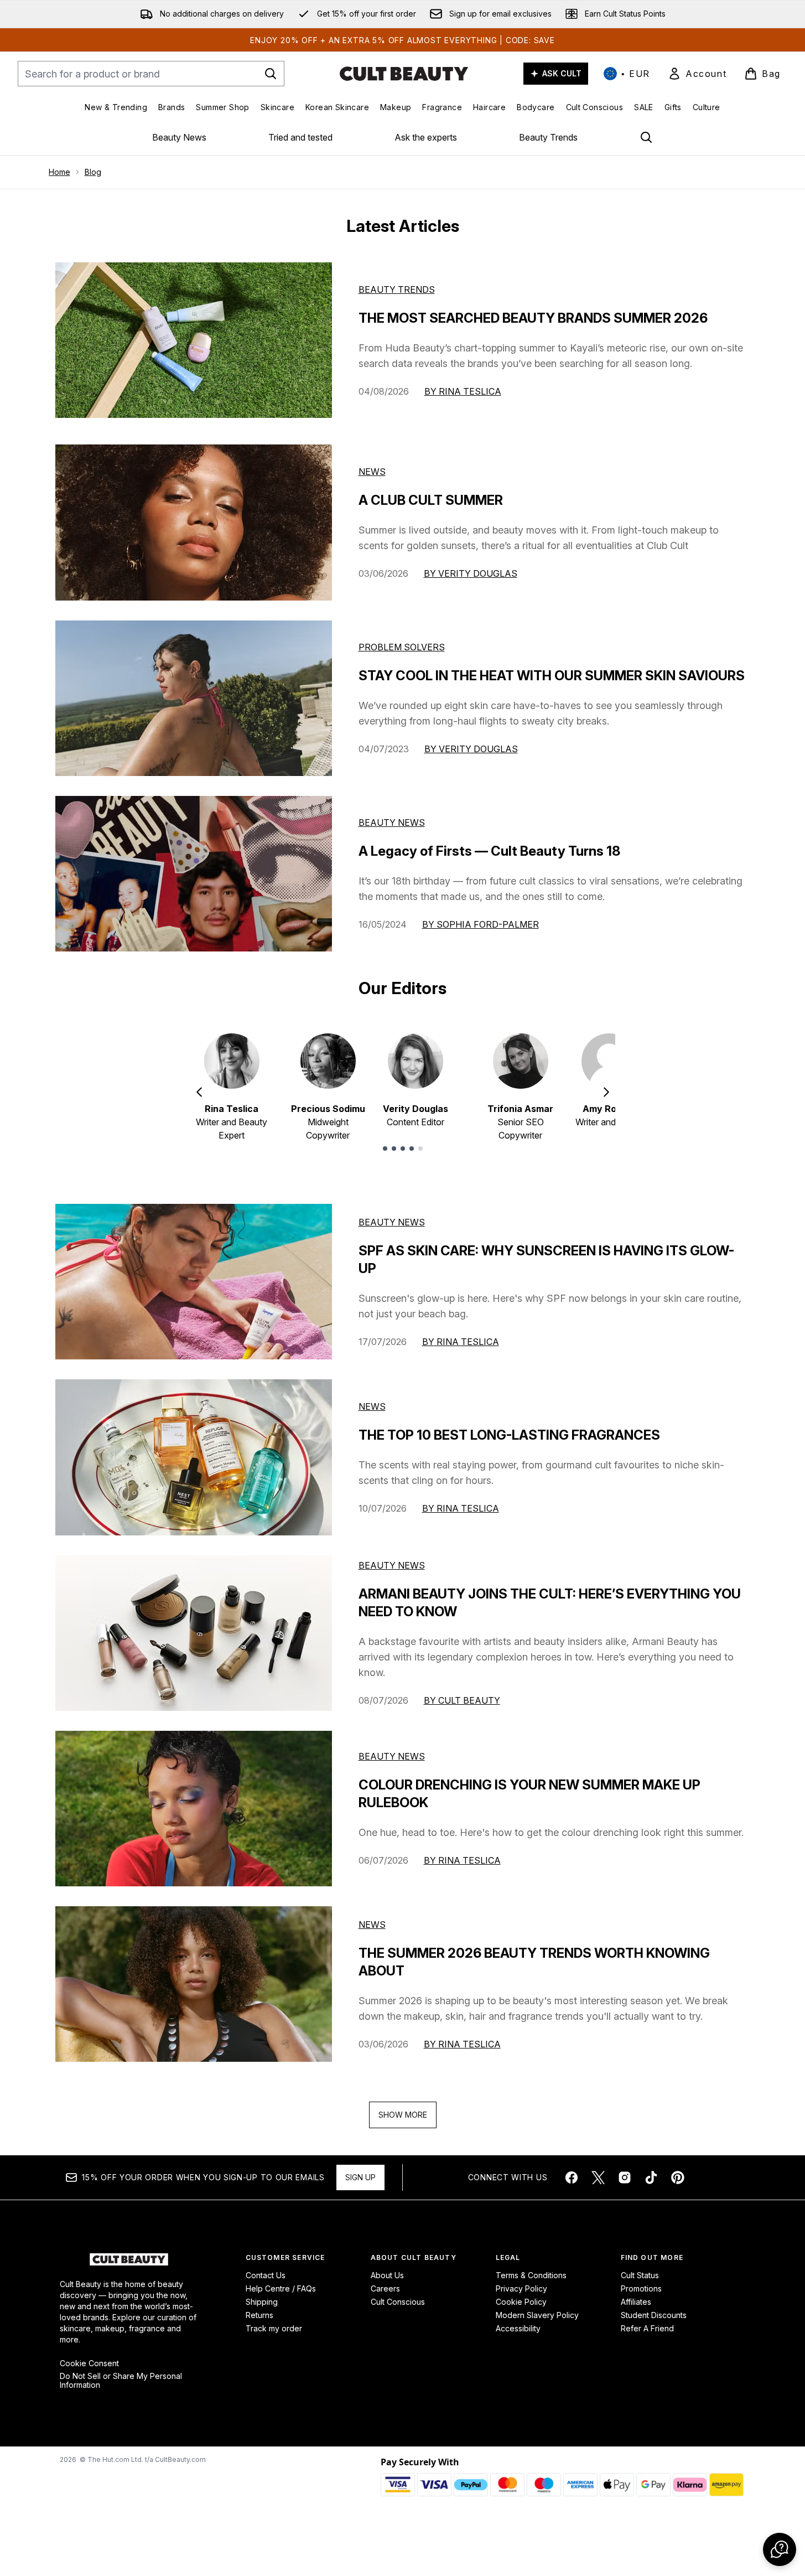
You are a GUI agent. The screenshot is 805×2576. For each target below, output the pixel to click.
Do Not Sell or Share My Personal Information (121, 2381)
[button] (780, 2549)
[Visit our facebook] (572, 2177)
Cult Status (640, 2275)
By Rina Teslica (463, 391)
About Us (387, 2275)
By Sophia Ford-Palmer (481, 924)
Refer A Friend (647, 2328)
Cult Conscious (398, 2302)
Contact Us (266, 2275)
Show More (403, 2115)
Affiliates (636, 2302)
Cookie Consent (89, 2363)
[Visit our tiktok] (651, 2177)
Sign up (360, 2177)
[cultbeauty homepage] (404, 74)
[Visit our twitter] (598, 2177)
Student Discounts (654, 2315)
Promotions (641, 2288)
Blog (93, 172)
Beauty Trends (548, 137)
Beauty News (179, 137)
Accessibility (518, 2328)
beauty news (392, 1222)
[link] (697, 74)
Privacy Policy (521, 2288)
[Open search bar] (646, 137)
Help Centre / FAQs (281, 2288)
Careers (385, 2288)
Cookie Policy (521, 2302)
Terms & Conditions (531, 2275)
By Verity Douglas (471, 573)
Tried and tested (300, 137)
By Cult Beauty (462, 1700)
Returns (259, 2315)
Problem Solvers (402, 647)
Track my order (274, 2328)
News (372, 472)
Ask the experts (426, 137)
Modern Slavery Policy (537, 2315)
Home (59, 172)
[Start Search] (271, 74)
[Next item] (606, 1092)
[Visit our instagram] (625, 2177)
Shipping (262, 2302)
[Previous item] (199, 1092)
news (372, 1406)
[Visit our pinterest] (678, 2177)
